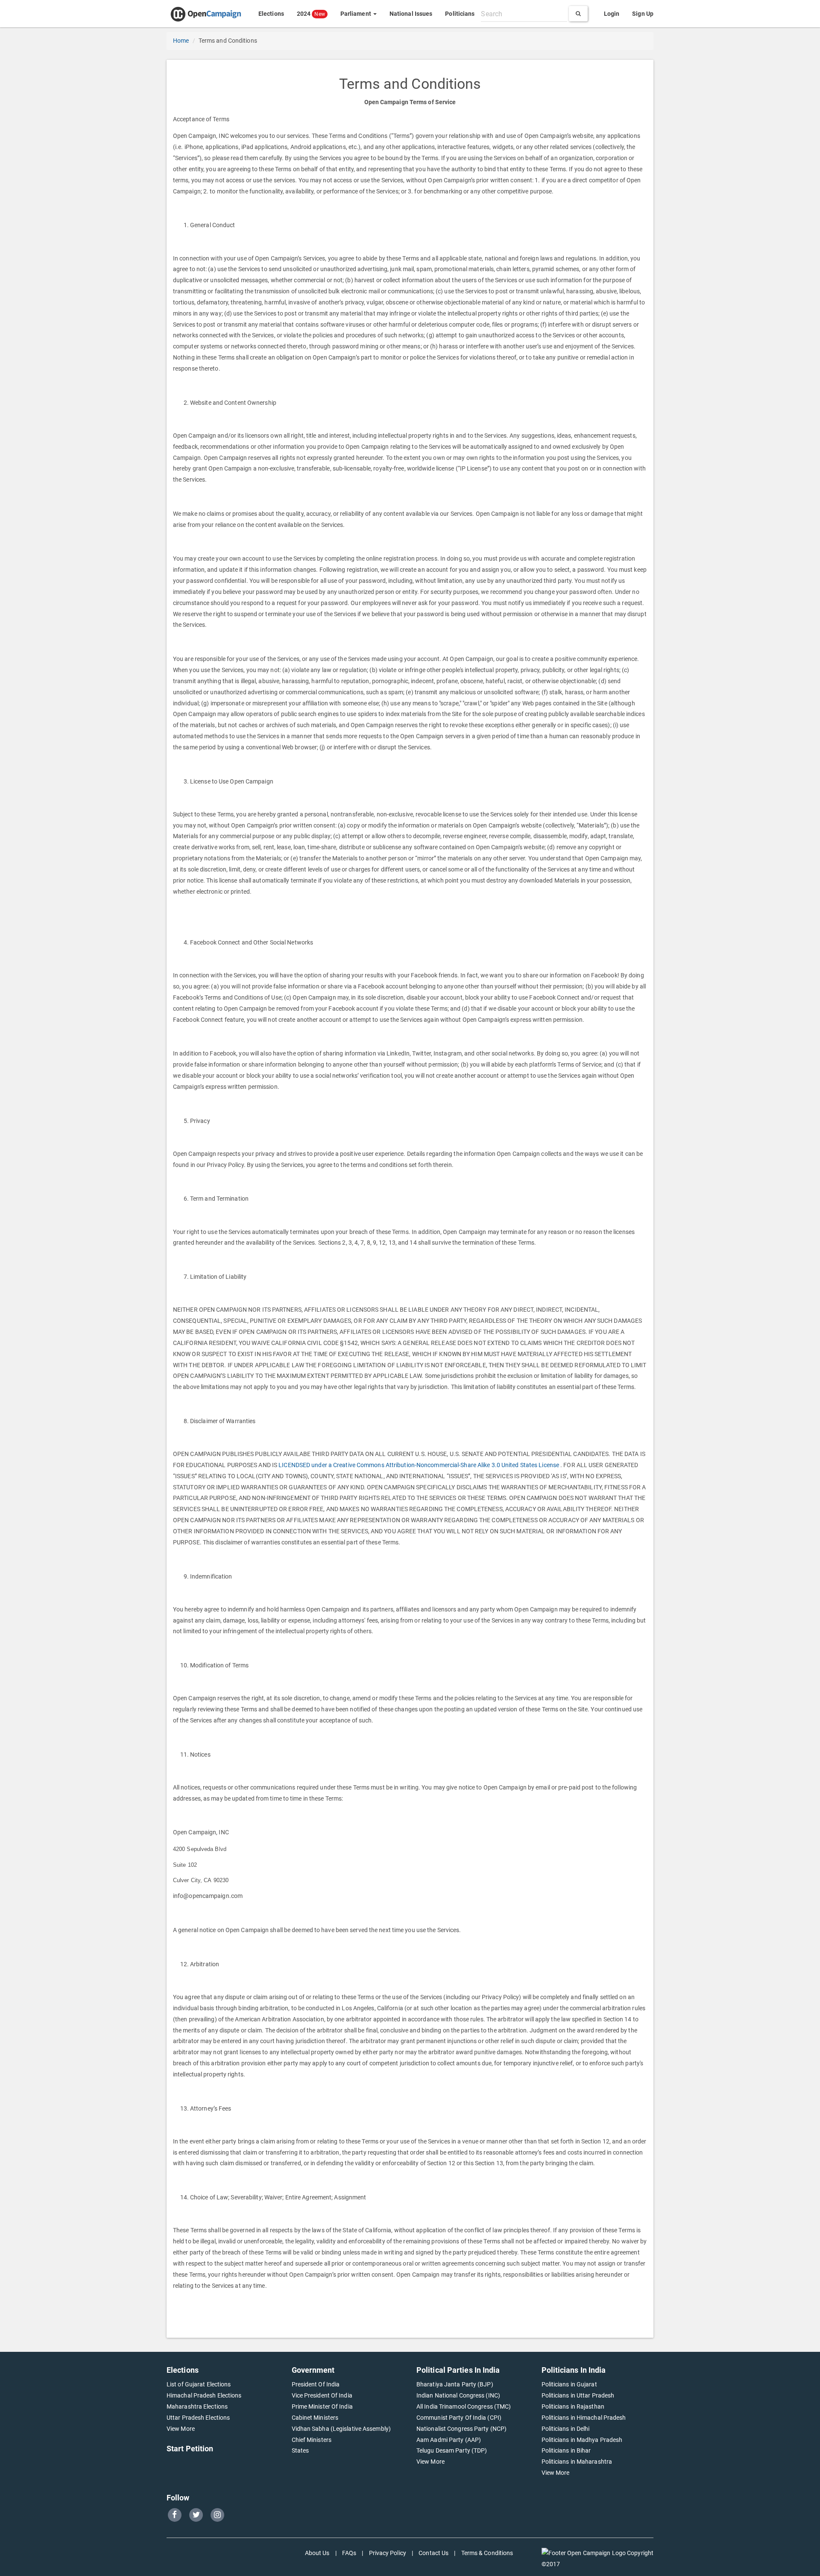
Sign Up (643, 14)
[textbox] (524, 14)
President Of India (316, 2384)
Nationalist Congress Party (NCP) (461, 2429)
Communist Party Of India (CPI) (459, 2418)
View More (181, 2429)
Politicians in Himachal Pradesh (584, 2418)
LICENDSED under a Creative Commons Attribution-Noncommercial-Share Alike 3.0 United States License (419, 1465)
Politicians (460, 14)
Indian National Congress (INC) (458, 2395)
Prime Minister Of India (322, 2406)
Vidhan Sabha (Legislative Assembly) (341, 2429)
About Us (317, 2553)
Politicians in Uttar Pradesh (578, 2395)
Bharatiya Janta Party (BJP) (455, 2384)
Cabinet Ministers (315, 2418)
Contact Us (433, 2553)
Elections (271, 14)
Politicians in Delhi (566, 2429)
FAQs (349, 2553)
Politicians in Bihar (566, 2450)
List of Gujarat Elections (199, 2384)
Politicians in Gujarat (569, 2384)
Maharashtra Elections (197, 2406)
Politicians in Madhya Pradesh (582, 2440)
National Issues (411, 14)
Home (181, 41)
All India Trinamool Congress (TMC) (464, 2406)
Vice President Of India (322, 2395)
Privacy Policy (388, 2553)
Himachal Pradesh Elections (204, 2395)
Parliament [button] (356, 14)
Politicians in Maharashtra (577, 2462)
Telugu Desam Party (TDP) (452, 2450)
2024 (311, 14)
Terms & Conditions (487, 2553)
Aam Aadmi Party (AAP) (449, 2440)
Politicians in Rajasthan (573, 2406)
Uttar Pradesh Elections (198, 2418)
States (300, 2450)
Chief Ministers (312, 2440)
